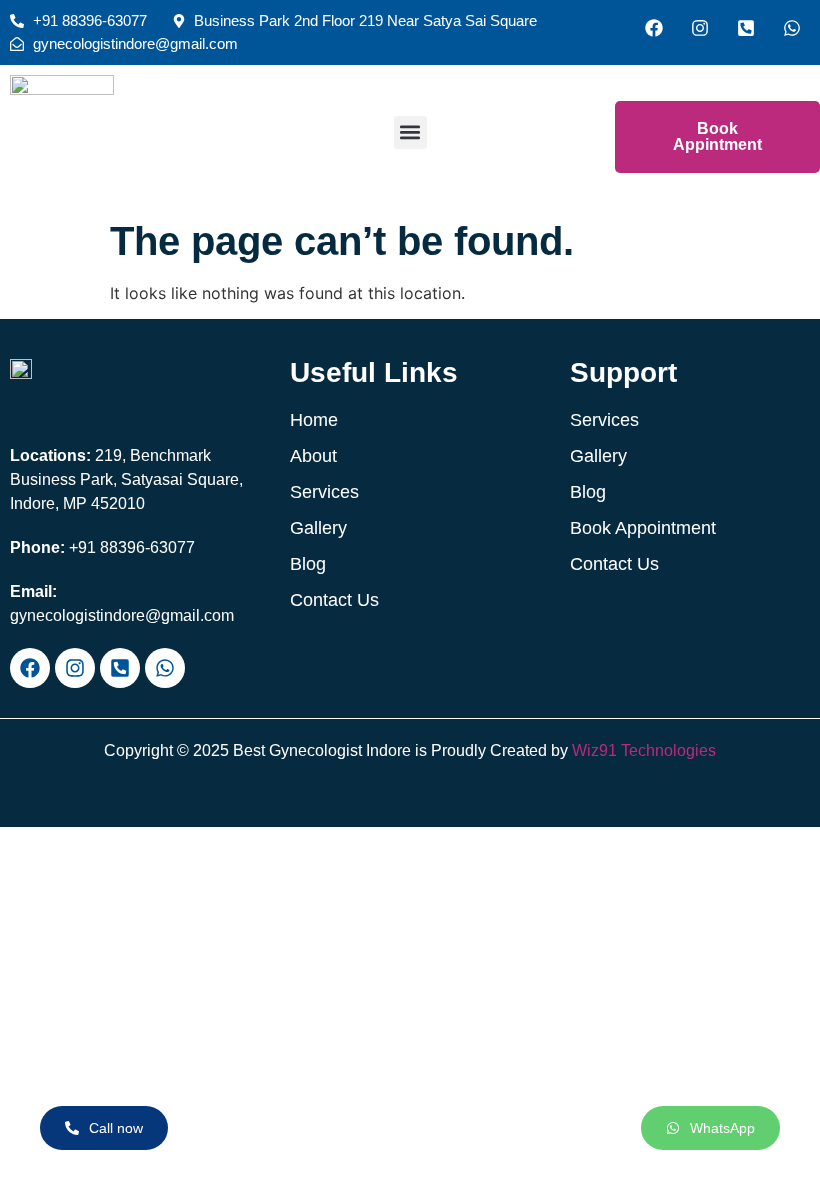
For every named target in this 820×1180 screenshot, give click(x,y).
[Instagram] (700, 28)
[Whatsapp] (792, 28)
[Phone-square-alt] (746, 28)
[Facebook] (654, 28)
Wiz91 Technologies (644, 750)
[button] (410, 132)
